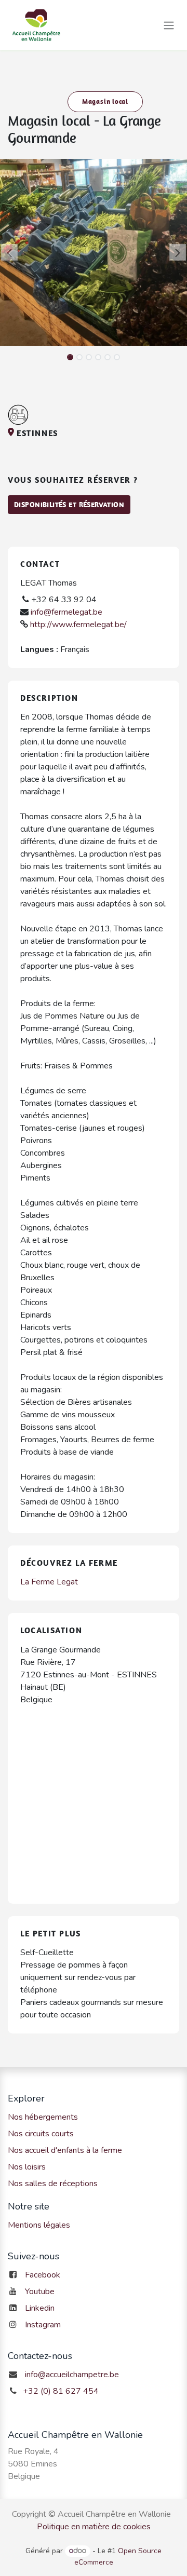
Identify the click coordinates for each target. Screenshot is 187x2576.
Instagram (43, 2325)
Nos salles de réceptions (53, 2184)
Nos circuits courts (41, 2134)
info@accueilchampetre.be (72, 2375)
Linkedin (40, 2308)
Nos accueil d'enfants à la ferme (65, 2150)
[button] (9, 252)
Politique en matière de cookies (94, 2527)
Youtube (40, 2292)
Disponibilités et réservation (69, 505)
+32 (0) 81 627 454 (61, 2391)
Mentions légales (39, 2225)
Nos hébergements (43, 2117)
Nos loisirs (27, 2167)
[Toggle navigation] (169, 25)
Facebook (43, 2275)
